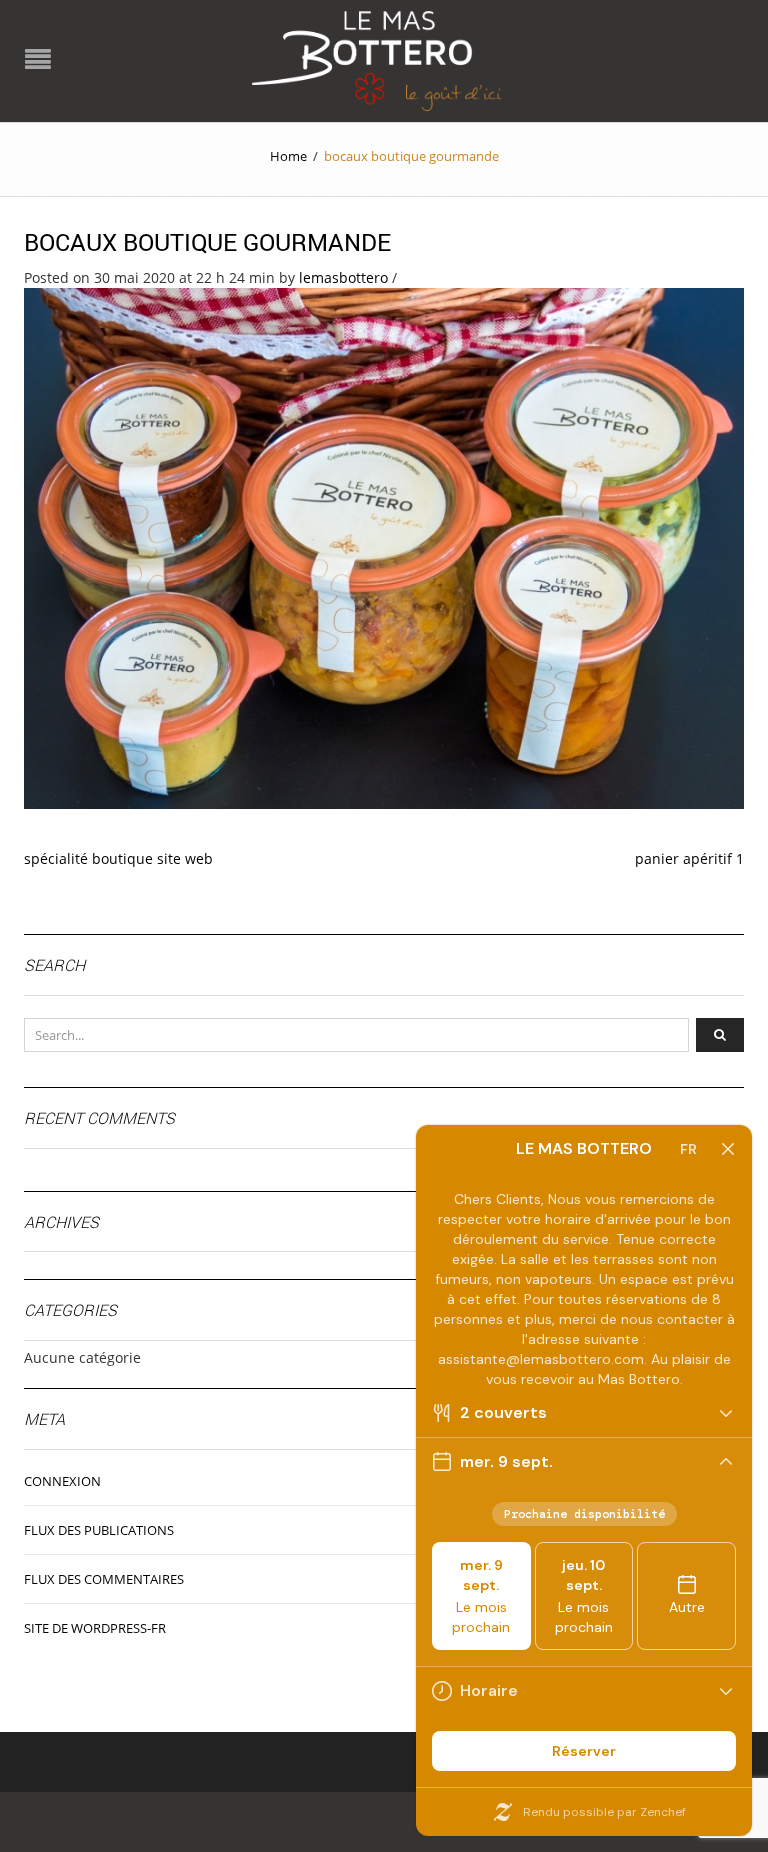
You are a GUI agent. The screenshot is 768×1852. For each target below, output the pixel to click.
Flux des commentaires (104, 1579)
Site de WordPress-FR (95, 1628)
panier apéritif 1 (689, 858)
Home (288, 156)
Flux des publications (99, 1530)
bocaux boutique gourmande (207, 242)
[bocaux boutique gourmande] (384, 546)
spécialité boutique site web (118, 858)
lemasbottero (343, 277)
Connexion (62, 1481)
